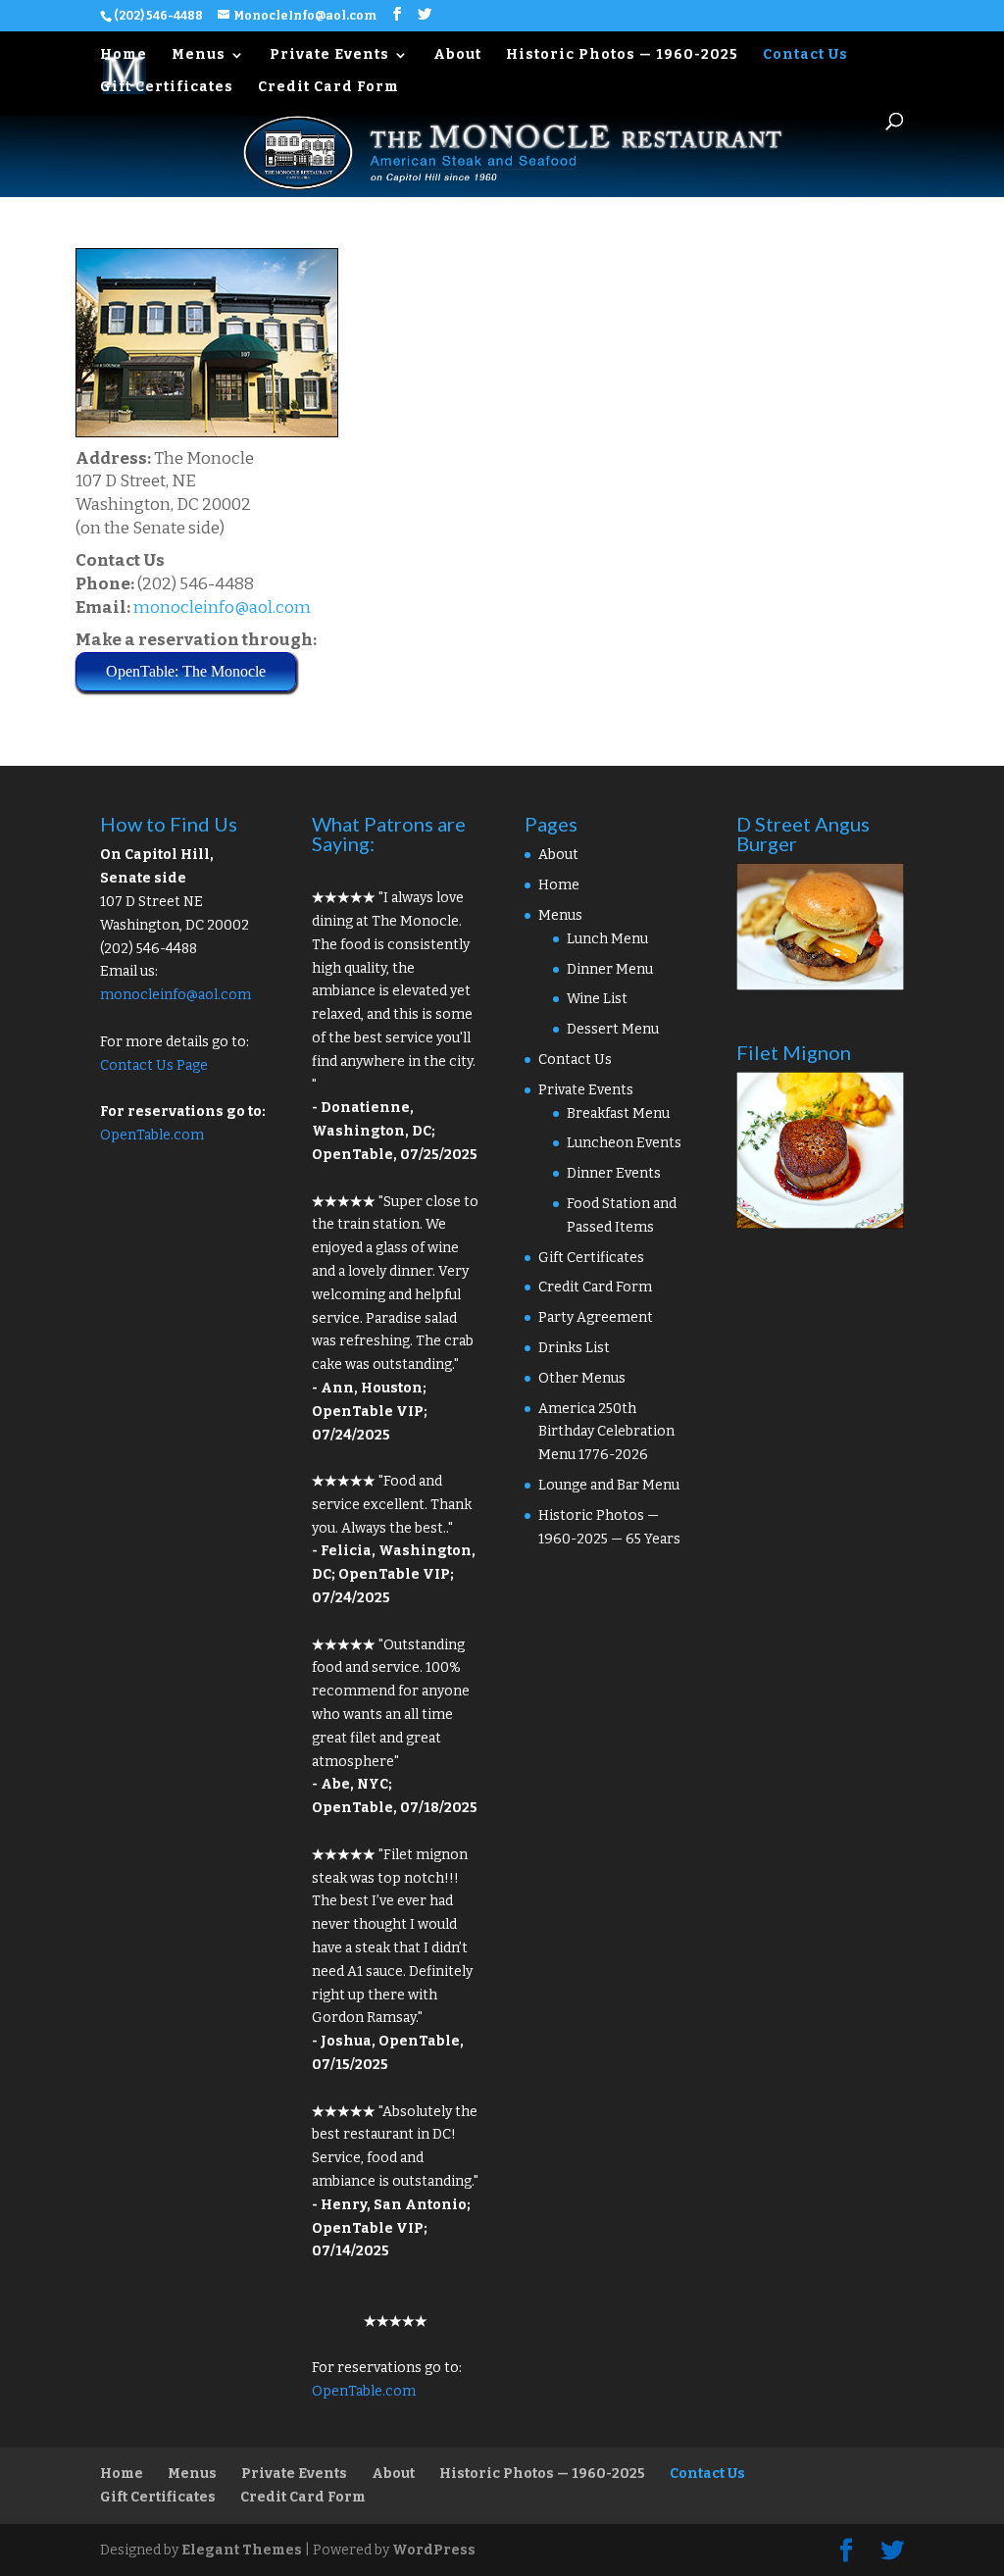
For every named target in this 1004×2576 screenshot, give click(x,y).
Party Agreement (596, 1317)
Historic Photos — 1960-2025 (622, 55)
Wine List (597, 999)
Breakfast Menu (618, 1113)
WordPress (434, 2550)
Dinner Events (614, 1173)
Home (124, 55)
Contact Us (805, 55)
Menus (199, 55)
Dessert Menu (613, 1029)
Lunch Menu (607, 939)
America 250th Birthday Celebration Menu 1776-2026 (606, 1432)
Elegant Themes (242, 2550)
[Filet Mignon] (820, 1224)
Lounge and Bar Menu (609, 1485)
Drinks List (574, 1348)
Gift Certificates (167, 88)
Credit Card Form (328, 88)
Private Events (329, 55)
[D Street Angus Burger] (820, 986)
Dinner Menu (610, 969)
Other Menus (582, 1378)
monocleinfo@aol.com (222, 607)
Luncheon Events (624, 1143)
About (457, 55)
